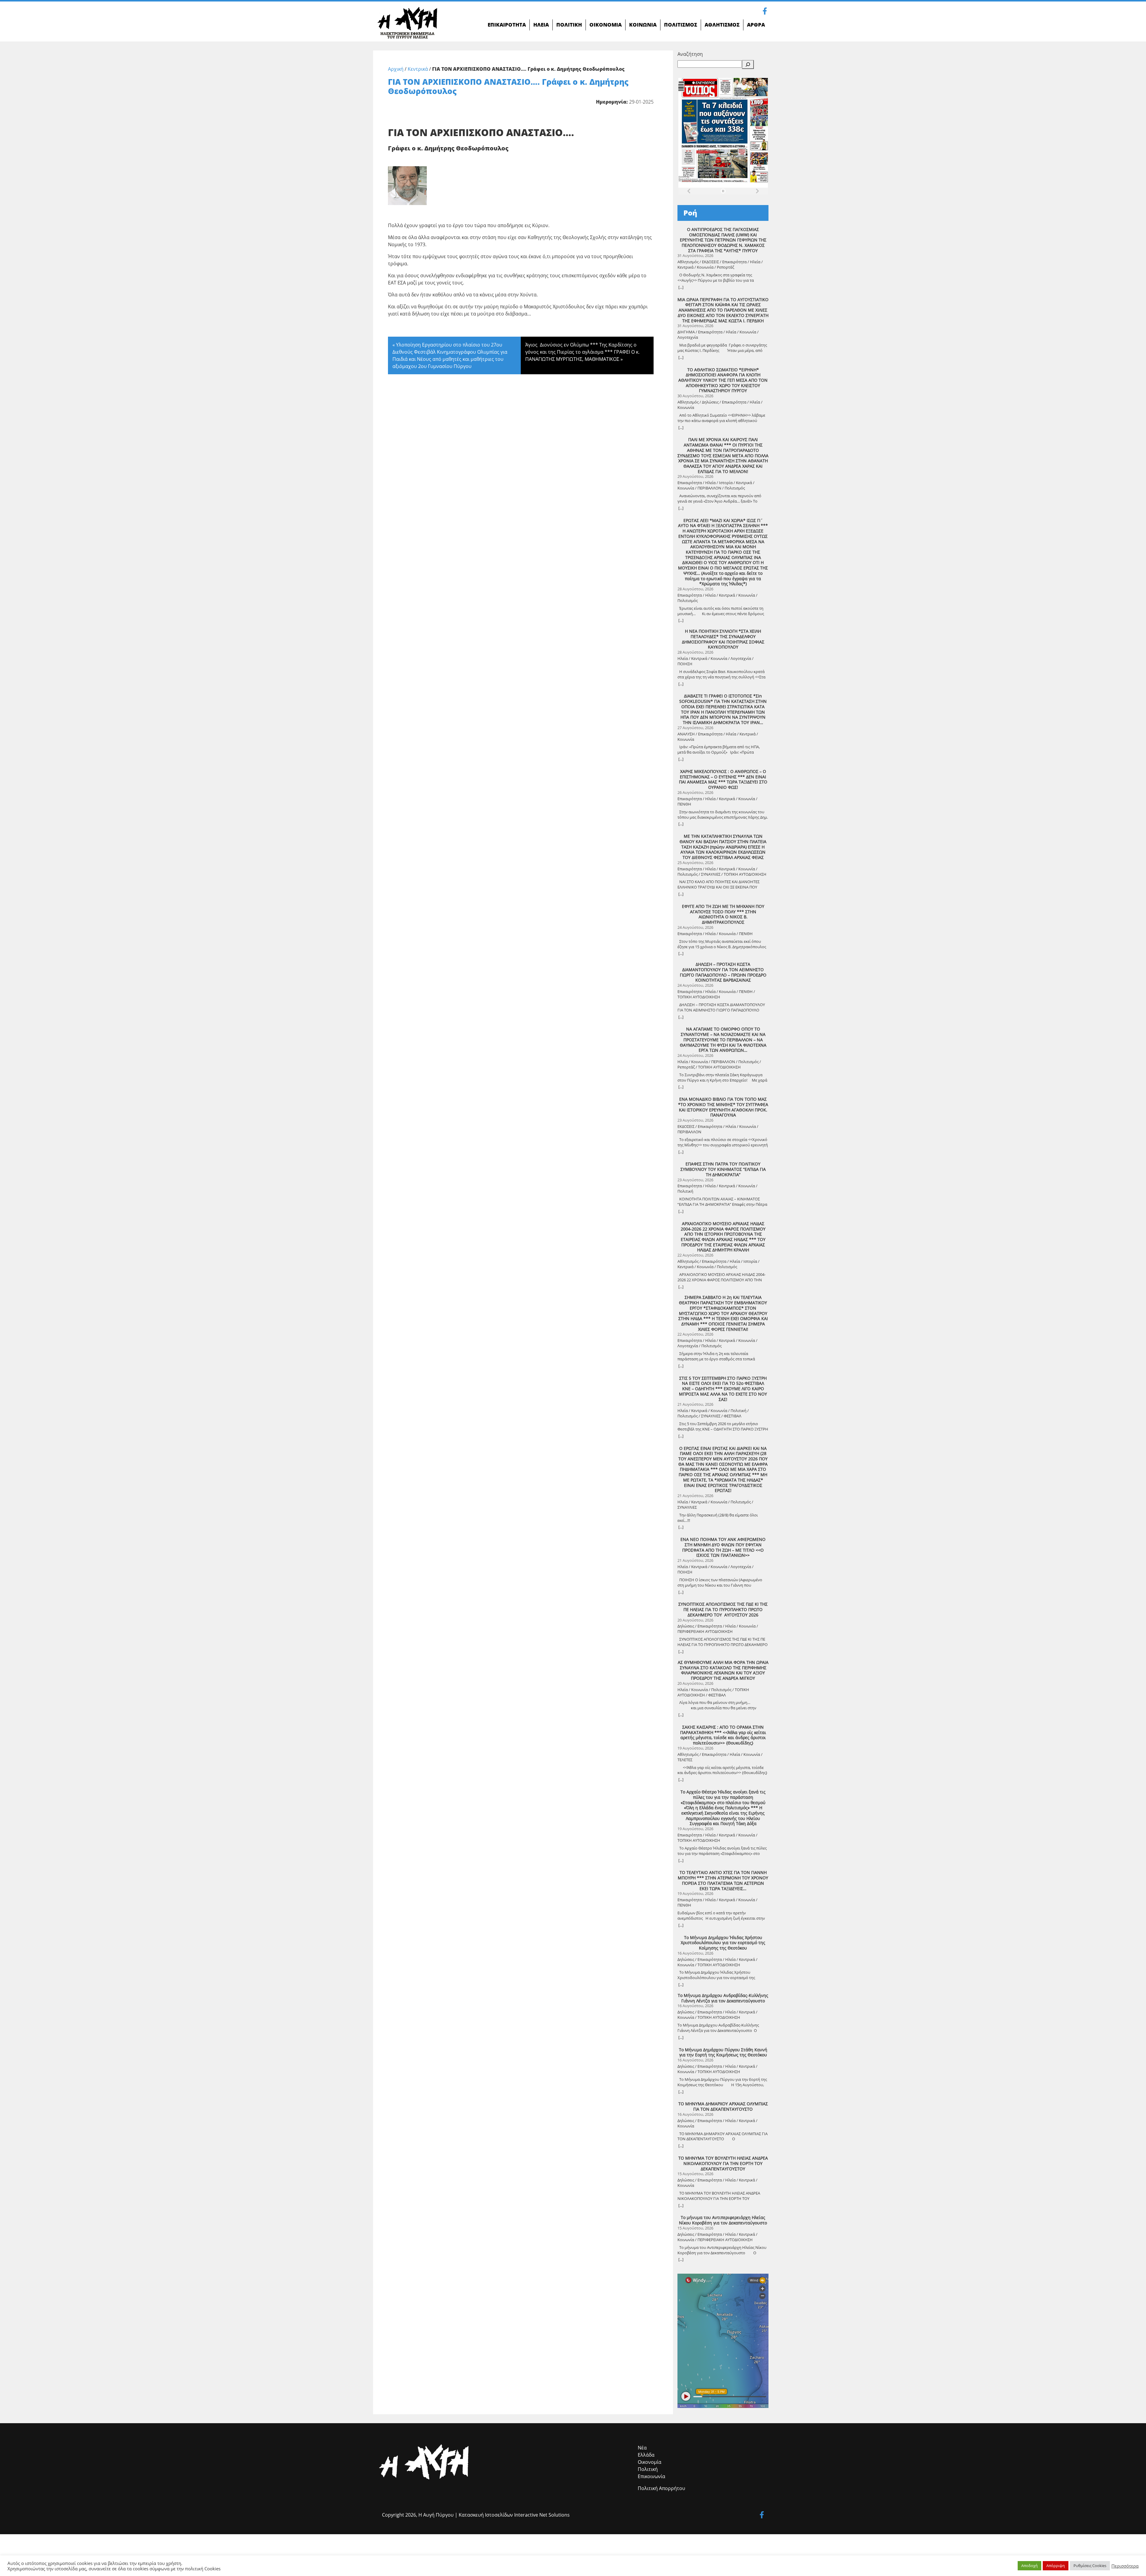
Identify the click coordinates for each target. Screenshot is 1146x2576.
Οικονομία (650, 2462)
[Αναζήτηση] (748, 64)
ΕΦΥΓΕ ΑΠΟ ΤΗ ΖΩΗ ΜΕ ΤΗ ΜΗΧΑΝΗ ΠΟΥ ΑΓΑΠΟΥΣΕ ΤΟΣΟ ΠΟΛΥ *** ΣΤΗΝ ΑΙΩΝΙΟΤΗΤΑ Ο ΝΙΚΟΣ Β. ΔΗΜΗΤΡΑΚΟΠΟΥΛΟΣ (723, 914)
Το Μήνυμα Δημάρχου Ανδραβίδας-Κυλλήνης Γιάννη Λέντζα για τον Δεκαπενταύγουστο (723, 1998)
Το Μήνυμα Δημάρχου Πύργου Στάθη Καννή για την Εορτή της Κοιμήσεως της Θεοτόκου (723, 2052)
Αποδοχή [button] (1029, 2566)
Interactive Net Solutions (542, 2515)
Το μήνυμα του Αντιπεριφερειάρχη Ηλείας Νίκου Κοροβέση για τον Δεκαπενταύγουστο (723, 2220)
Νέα (642, 2448)
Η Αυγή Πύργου (436, 2515)
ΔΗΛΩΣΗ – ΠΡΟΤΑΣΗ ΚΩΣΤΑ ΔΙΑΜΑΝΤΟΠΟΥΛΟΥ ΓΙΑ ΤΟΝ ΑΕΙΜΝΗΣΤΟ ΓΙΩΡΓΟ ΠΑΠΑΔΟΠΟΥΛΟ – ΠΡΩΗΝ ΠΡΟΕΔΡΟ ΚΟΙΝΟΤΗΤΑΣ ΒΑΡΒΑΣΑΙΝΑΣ (723, 972)
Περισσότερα (1125, 2566)
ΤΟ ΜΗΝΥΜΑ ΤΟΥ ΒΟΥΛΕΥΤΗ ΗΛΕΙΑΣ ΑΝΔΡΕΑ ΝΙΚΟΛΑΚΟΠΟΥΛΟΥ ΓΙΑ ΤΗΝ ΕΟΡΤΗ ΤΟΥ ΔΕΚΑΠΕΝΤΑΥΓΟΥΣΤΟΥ (723, 2163)
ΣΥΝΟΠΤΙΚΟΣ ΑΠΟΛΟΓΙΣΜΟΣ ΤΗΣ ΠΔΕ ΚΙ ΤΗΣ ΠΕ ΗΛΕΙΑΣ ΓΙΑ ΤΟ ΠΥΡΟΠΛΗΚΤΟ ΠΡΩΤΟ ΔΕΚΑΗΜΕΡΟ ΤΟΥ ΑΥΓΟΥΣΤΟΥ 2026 (723, 1609)
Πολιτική (648, 2469)
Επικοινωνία (651, 2476)
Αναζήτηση (690, 54)
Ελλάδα (646, 2455)
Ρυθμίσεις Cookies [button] (1090, 2566)
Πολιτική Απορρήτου (661, 2488)
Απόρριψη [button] (1056, 2566)
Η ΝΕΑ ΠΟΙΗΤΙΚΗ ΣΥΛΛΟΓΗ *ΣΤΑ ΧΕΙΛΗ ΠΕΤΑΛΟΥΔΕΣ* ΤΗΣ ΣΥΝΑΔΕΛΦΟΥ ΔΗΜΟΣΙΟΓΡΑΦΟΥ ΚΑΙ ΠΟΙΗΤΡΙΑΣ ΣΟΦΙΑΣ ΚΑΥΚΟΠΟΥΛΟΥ (723, 639)
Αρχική (396, 69)
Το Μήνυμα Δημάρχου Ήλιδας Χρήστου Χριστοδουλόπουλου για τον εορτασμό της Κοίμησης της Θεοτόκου (723, 1943)
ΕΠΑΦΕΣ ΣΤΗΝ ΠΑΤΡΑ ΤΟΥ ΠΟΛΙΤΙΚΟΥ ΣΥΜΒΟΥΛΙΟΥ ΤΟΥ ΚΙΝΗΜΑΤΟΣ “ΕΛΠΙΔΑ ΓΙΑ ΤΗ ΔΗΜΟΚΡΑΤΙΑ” (723, 1169)
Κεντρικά (418, 69)
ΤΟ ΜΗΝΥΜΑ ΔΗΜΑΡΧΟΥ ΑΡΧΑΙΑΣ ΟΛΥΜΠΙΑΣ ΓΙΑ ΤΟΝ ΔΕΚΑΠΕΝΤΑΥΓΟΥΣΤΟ (723, 2106)
